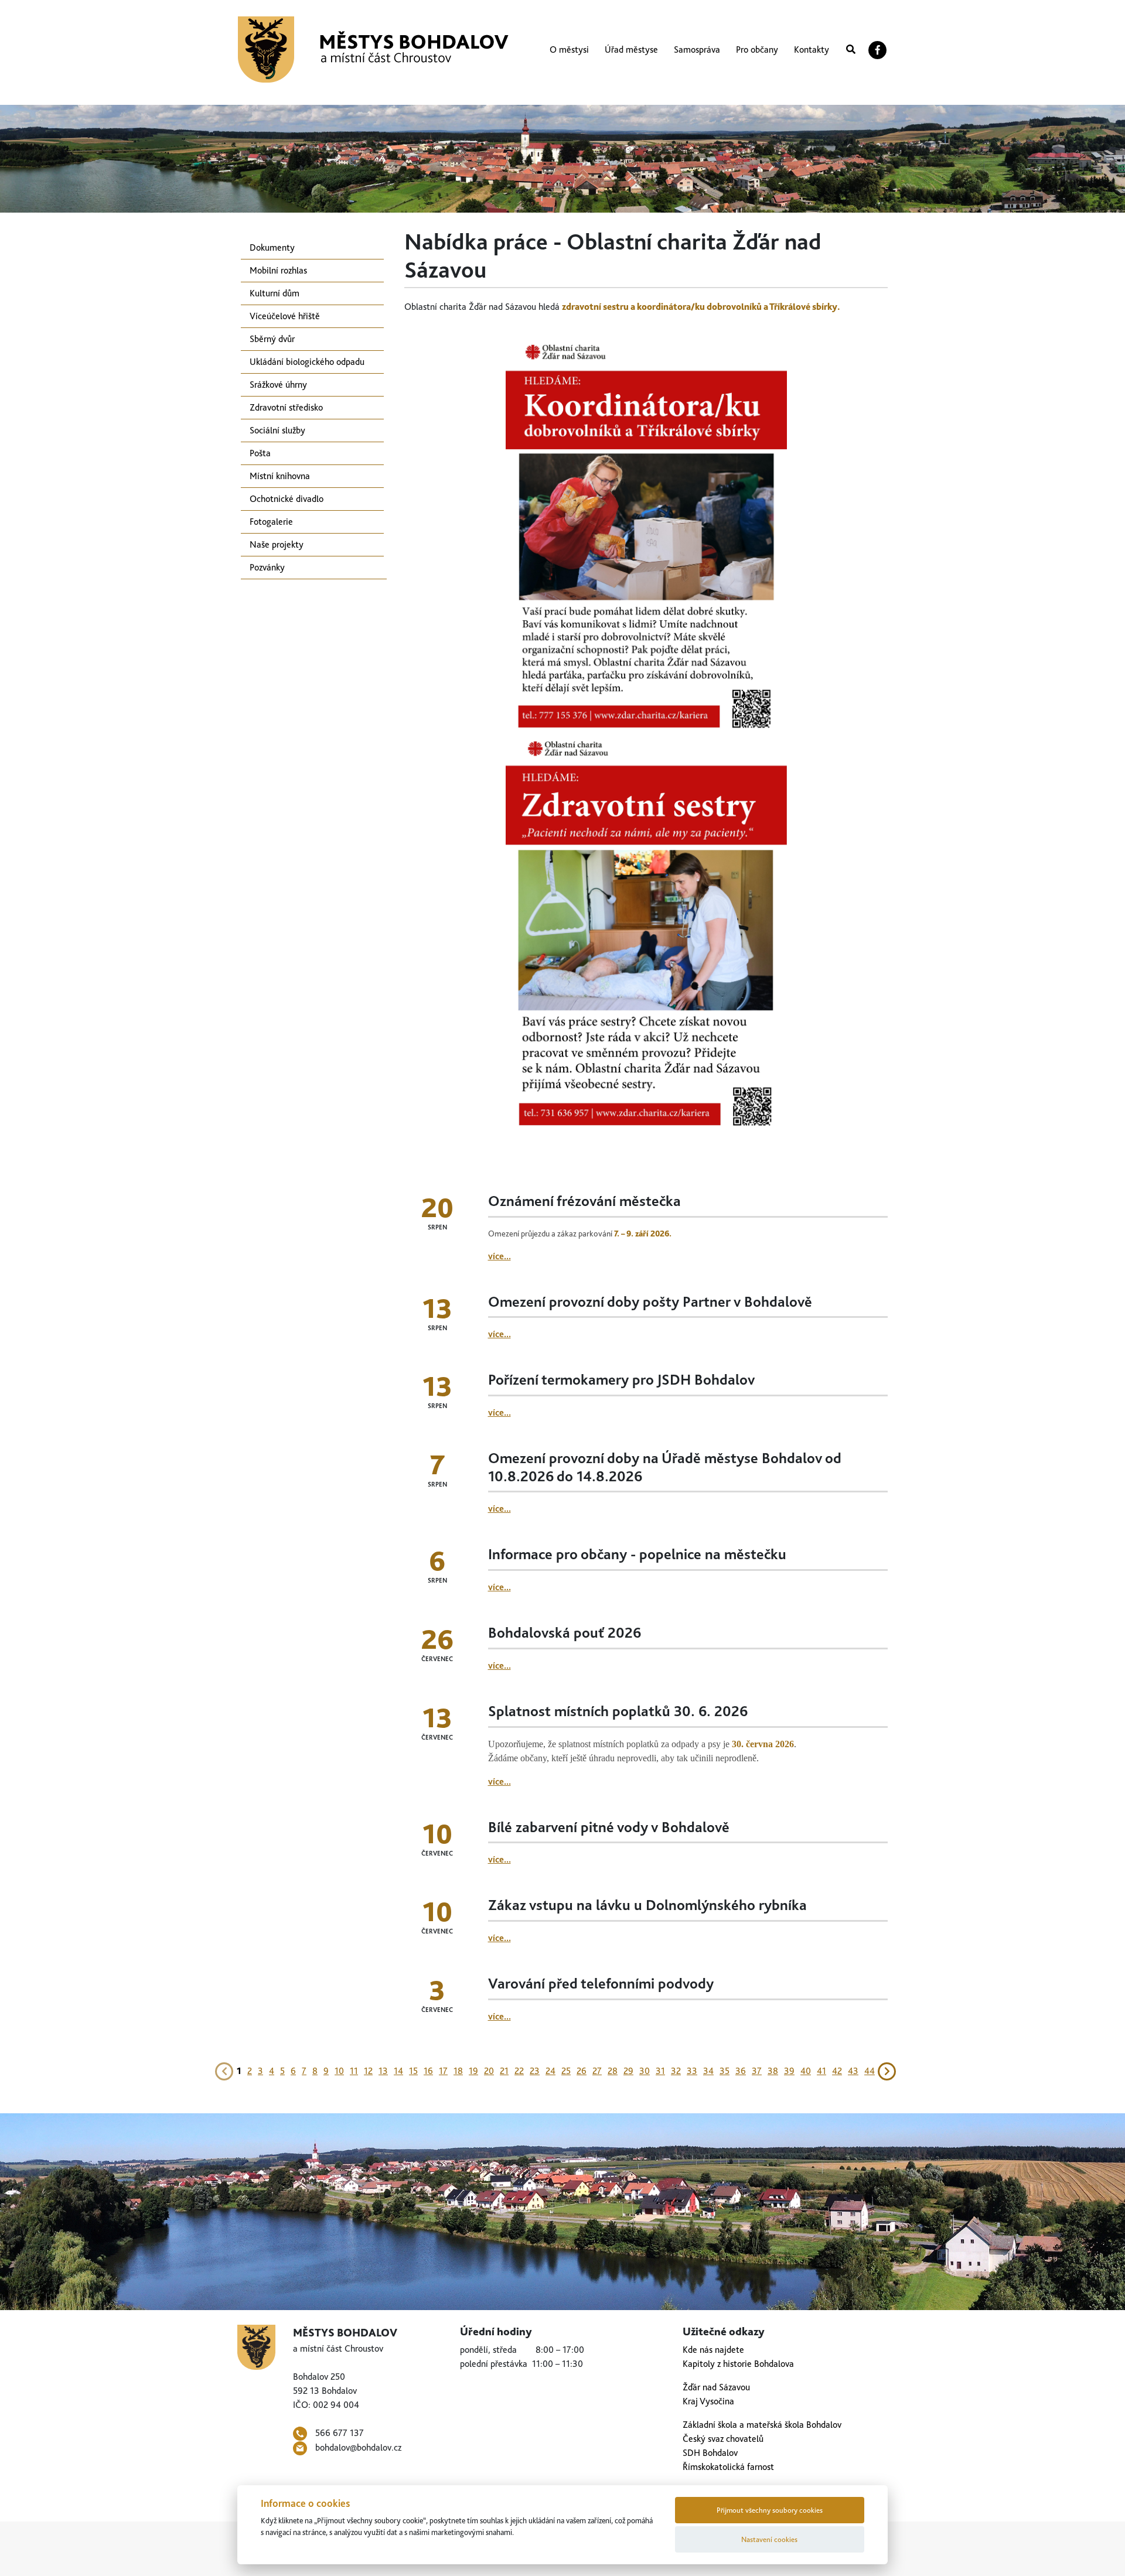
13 (383, 2071)
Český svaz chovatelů (723, 2439)
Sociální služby (277, 430)
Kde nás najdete (713, 2350)
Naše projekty (277, 544)
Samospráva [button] (697, 49)
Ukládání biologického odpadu (307, 362)
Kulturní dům (275, 293)
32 (676, 2071)
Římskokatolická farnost (728, 2467)
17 (443, 2071)
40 (806, 2071)
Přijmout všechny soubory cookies (770, 2510)
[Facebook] (878, 50)
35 (725, 2071)
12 (368, 2071)
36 (741, 2071)
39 (789, 2071)
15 (413, 2071)
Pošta (260, 453)
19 (473, 2071)
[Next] (887, 2070)
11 (354, 2071)
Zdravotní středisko (286, 407)
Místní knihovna (280, 476)
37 (757, 2071)
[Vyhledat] (851, 50)
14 (398, 2071)
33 (692, 2071)
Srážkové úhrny (278, 385)
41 (821, 2071)
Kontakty (812, 49)
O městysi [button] (569, 49)
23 (535, 2071)
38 (773, 2071)
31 (660, 2071)
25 (566, 2071)
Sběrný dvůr (272, 339)
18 (458, 2071)
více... (500, 1256)
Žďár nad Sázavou (716, 2387)
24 (550, 2071)
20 (489, 2071)
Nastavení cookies (769, 2539)
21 (504, 2071)
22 (519, 2071)
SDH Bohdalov (710, 2453)
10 (339, 2071)
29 (628, 2071)
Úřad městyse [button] (631, 49)
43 (853, 2071)
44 (870, 2071)
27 (597, 2071)
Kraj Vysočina (708, 2401)
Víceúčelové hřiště (285, 316)
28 (613, 2071)
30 (645, 2071)
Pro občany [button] (757, 49)
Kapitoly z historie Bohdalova (738, 2364)
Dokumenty (272, 247)
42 (837, 2071)
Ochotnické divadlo (287, 499)
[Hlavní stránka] (373, 49)
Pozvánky (267, 567)
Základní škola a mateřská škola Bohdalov (762, 2425)
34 (708, 2071)
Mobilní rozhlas (278, 270)
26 (582, 2071)
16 (428, 2071)
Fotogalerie (271, 522)
